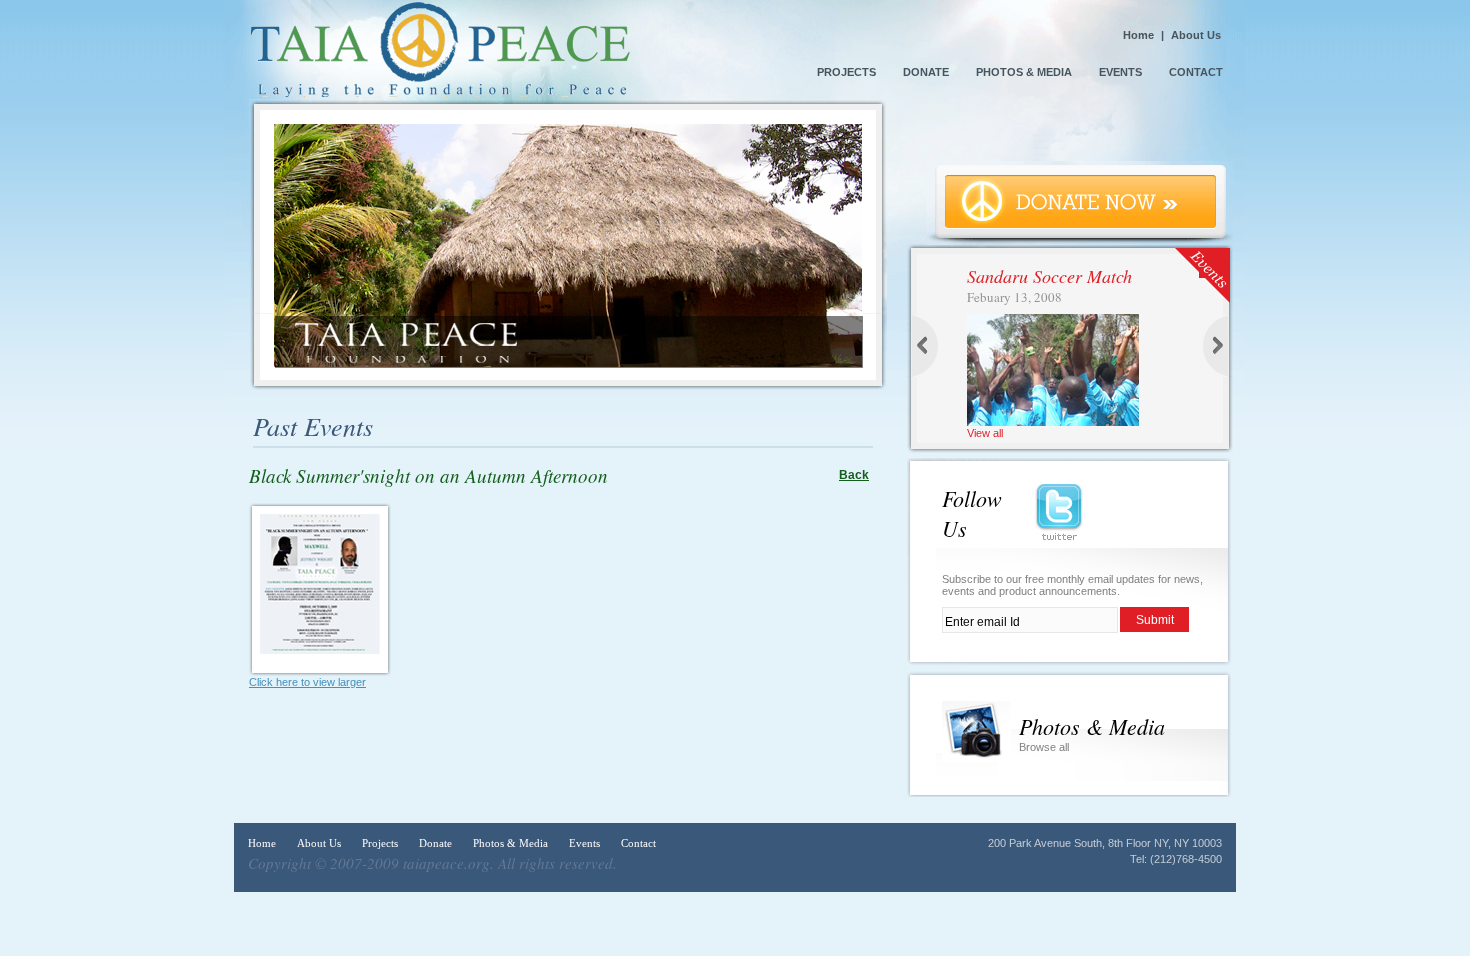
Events (1120, 72)
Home (1138, 35)
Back (854, 475)
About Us (1196, 35)
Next (1215, 353)
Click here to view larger (307, 682)
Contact (1196, 72)
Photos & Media (1024, 72)
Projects (846, 72)
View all (985, 433)
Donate (927, 72)
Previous (927, 353)
